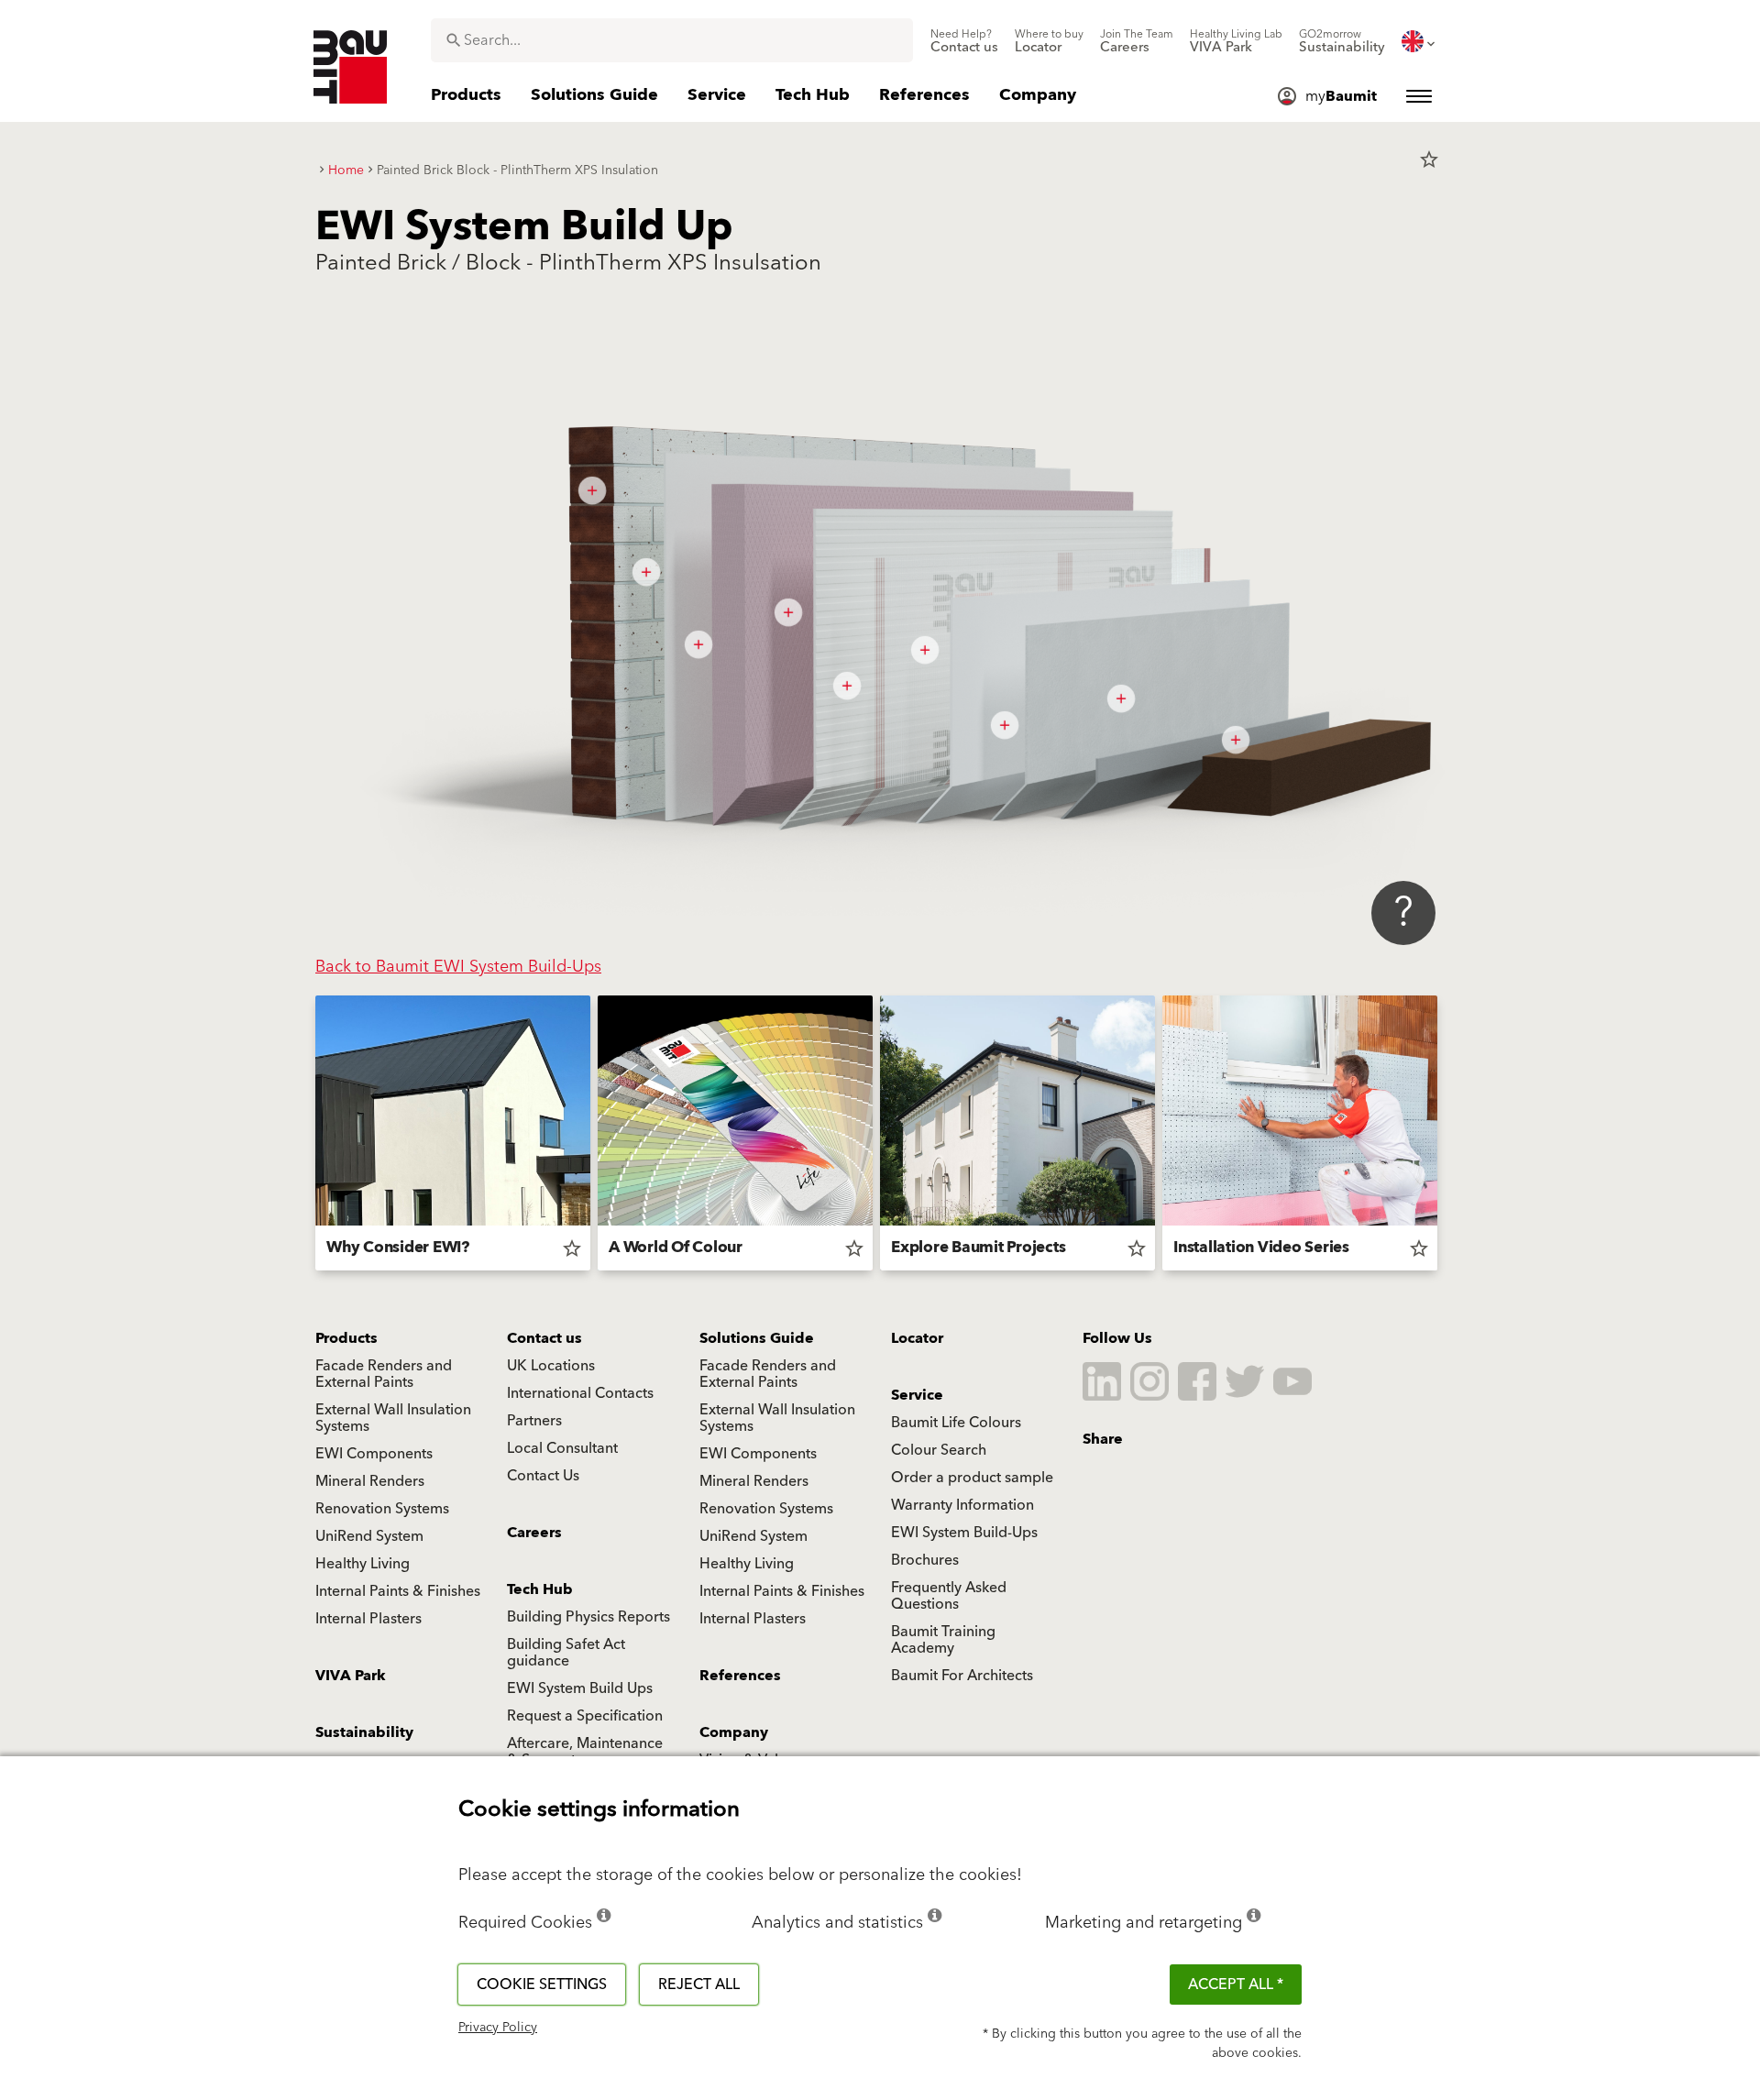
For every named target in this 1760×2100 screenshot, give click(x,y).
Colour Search (939, 1450)
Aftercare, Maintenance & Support (585, 1752)
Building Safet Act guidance (566, 1653)
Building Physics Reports (588, 1617)
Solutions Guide (757, 1338)
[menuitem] (964, 41)
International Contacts (580, 1393)
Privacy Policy (498, 2028)
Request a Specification (585, 1716)
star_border (1429, 159)
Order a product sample (972, 1478)
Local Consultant (562, 1448)
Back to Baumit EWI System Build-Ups (458, 967)
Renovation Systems (382, 1509)
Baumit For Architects (962, 1676)
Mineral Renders (370, 1481)
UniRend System (369, 1536)
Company (734, 1732)
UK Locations (551, 1366)
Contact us (544, 1338)
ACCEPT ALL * (1236, 1985)
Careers (534, 1533)
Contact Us (543, 1476)
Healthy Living (363, 1564)
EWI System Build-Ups (964, 1533)
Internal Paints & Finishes (398, 1591)
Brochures (925, 1560)
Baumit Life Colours (956, 1423)
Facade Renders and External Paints (384, 1374)
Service (917, 1395)
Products (346, 1338)
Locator (917, 1338)
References (740, 1676)
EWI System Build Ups (580, 1688)
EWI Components (374, 1454)
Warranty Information (962, 1505)
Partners (534, 1421)
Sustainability (364, 1732)
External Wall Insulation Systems (393, 1418)
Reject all (699, 1985)
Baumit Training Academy (943, 1640)
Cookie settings (542, 1985)
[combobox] (672, 40)
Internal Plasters (368, 1619)
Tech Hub (540, 1589)
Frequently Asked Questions (949, 1596)
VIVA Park (351, 1676)
